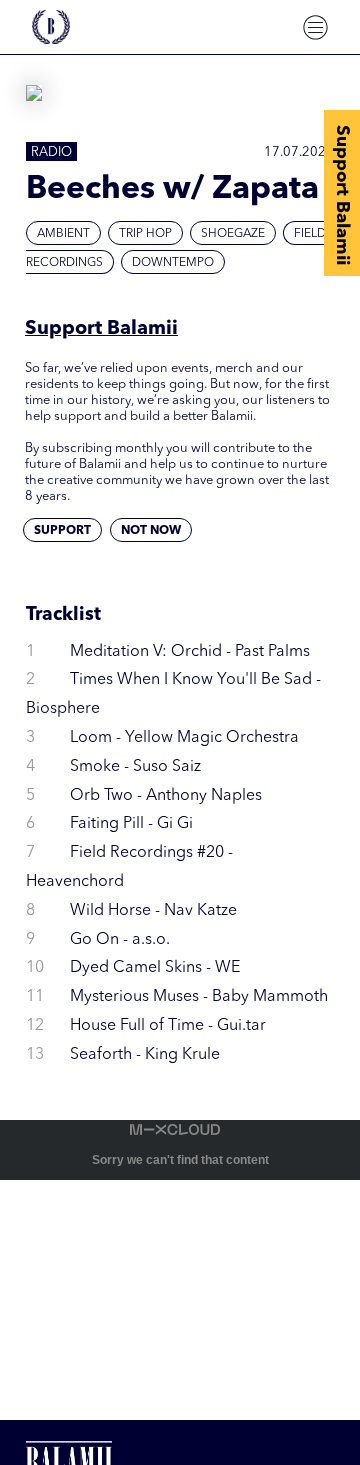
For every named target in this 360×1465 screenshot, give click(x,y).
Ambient (63, 234)
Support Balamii (342, 195)
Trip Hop (145, 234)
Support (62, 531)
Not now (151, 531)
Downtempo (173, 263)
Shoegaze (233, 234)
